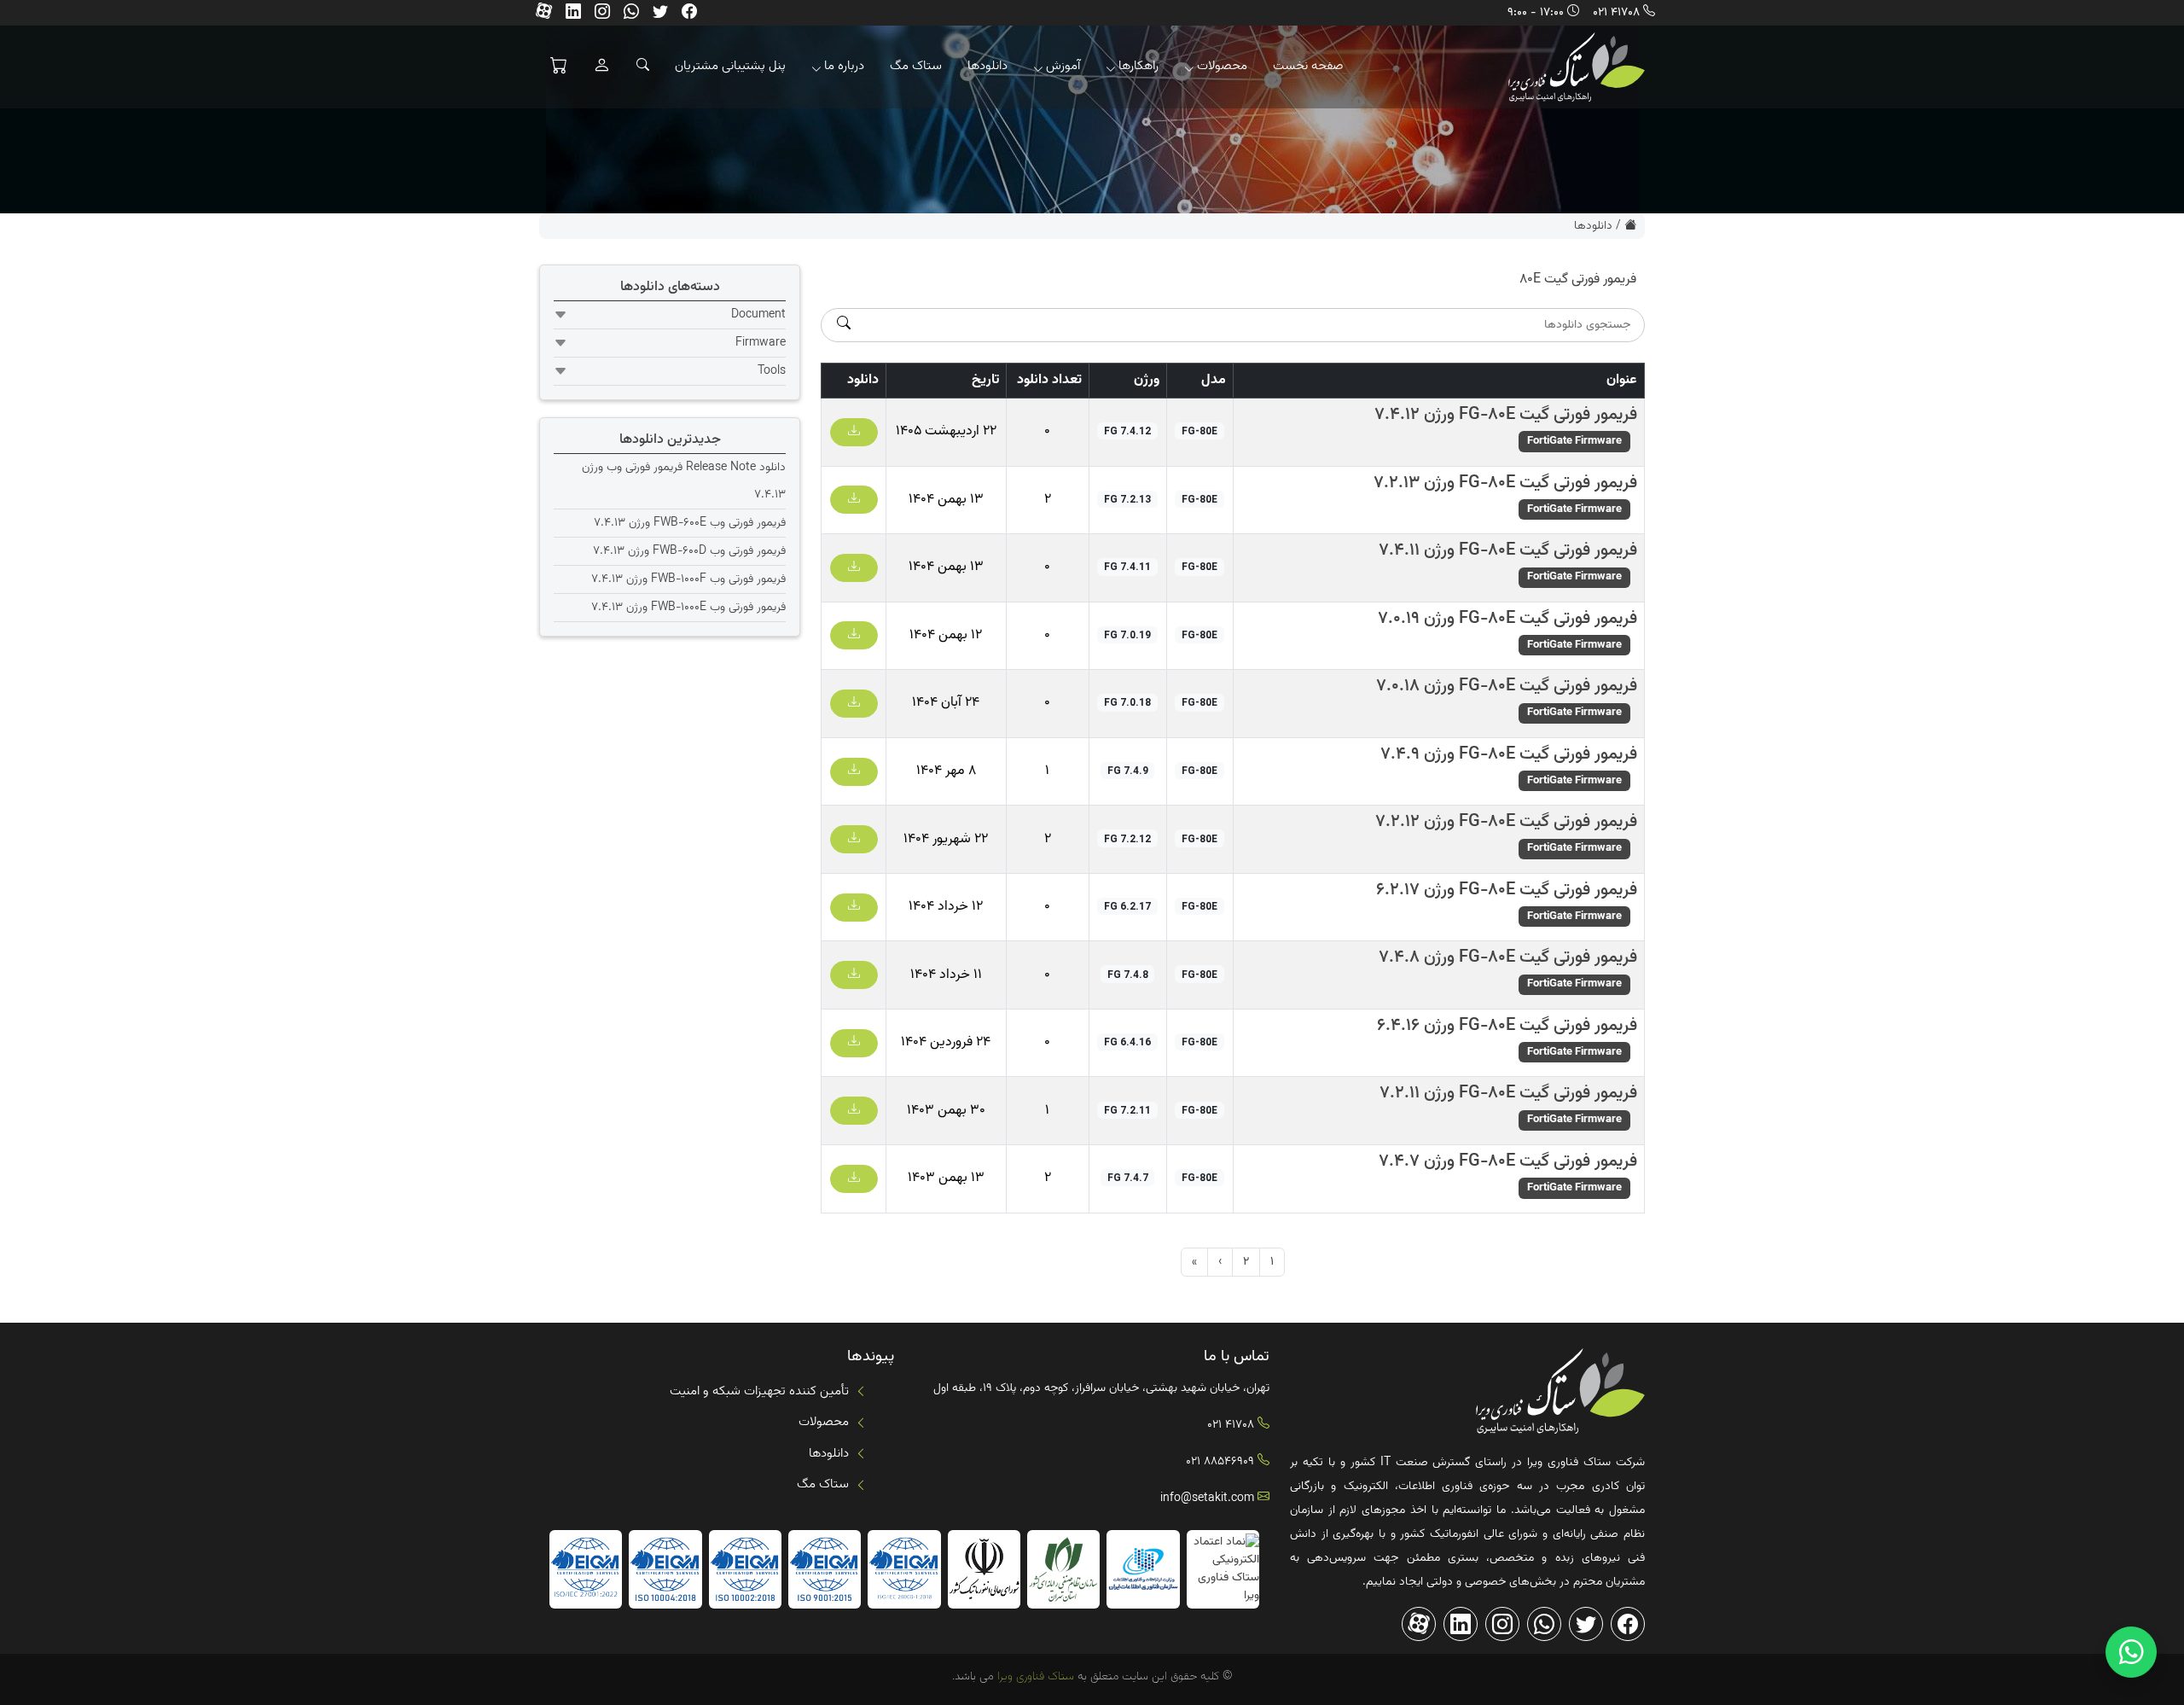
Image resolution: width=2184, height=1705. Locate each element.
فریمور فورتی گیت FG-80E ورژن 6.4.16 (1507, 1026)
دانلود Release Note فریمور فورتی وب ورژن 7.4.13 (684, 481)
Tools (772, 371)
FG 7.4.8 (1128, 975)
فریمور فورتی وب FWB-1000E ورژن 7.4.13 (688, 608)
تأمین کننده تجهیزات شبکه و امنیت (759, 1391)
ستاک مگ (916, 66)
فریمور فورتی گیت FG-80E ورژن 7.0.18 (1507, 686)
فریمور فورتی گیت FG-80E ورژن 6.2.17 (1507, 890)
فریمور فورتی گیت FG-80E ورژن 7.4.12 (1506, 415)
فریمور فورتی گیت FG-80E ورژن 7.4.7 (1508, 1161)
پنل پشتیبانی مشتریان (730, 66)
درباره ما (844, 66)
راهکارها (1138, 66)
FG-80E (1199, 431)
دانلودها (987, 66)
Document (758, 315)
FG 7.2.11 (1127, 1110)
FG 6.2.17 (1127, 906)
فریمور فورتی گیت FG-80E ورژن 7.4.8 (1508, 957)
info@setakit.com (1207, 1498)
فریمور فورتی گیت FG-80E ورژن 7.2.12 (1506, 822)
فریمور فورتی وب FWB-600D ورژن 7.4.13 (689, 551)
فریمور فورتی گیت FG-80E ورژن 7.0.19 (1507, 619)
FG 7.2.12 (1127, 839)
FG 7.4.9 (1128, 771)
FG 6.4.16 (1127, 1042)
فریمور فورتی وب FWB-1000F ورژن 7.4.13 (688, 579)
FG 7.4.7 (1128, 1178)
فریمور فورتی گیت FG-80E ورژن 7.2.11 (1508, 1093)
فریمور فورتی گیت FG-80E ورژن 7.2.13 (1505, 483)
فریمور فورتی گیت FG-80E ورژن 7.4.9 (1509, 754)
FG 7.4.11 (1127, 567)
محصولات (1222, 66)
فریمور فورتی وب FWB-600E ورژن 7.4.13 (690, 523)
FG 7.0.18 (1127, 702)
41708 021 (1616, 13)
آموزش (1063, 66)
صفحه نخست (1308, 66)
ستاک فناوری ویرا (1034, 1677)
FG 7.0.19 (1127, 635)
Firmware (761, 343)
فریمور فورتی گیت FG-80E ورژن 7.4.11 (1508, 550)
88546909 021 (1220, 1462)
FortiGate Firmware (1574, 441)
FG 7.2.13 (1127, 499)
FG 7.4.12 (1127, 431)
